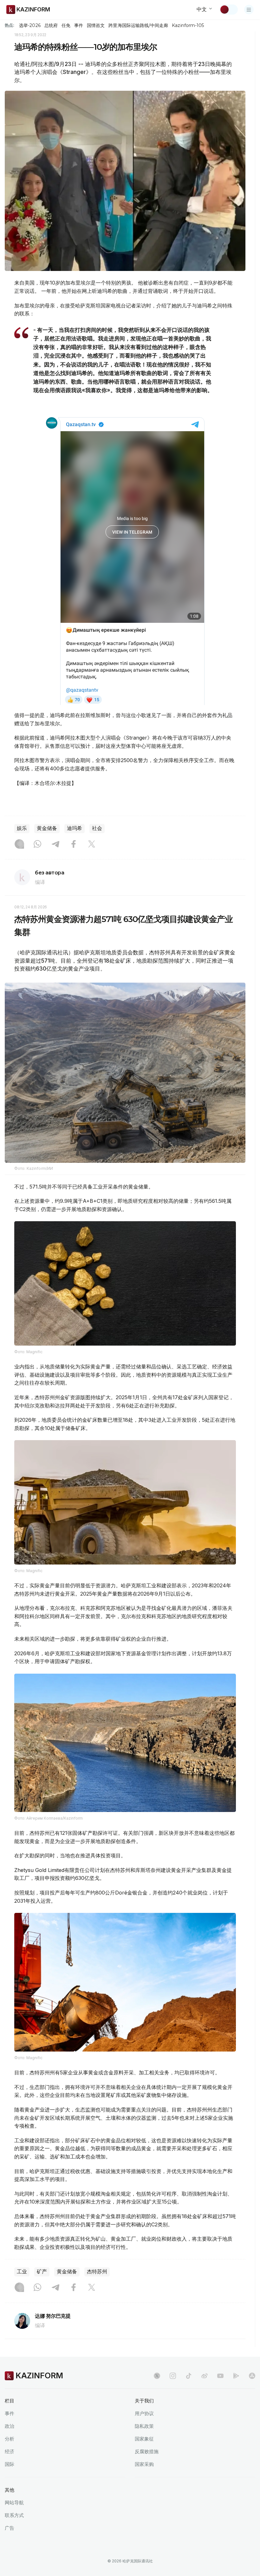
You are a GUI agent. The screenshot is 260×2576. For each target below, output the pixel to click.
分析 (10, 2439)
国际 (10, 2464)
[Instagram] (19, 845)
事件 (79, 25)
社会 (97, 828)
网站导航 (14, 2503)
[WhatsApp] (37, 845)
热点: (10, 25)
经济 (10, 2451)
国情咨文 (96, 25)
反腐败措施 (147, 2451)
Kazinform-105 (188, 25)
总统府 (51, 25)
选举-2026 (30, 25)
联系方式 (14, 2515)
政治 (10, 2426)
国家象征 (144, 2439)
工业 (22, 2272)
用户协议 (144, 2413)
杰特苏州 (97, 2272)
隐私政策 (144, 2426)
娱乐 (22, 828)
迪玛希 (75, 828)
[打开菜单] (249, 10)
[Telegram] (55, 845)
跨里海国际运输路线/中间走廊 (138, 25)
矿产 (42, 2272)
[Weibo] (205, 2376)
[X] (92, 845)
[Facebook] (74, 845)
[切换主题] (229, 10)
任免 (66, 25)
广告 (10, 2528)
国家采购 (144, 2464)
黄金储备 (47, 828)
